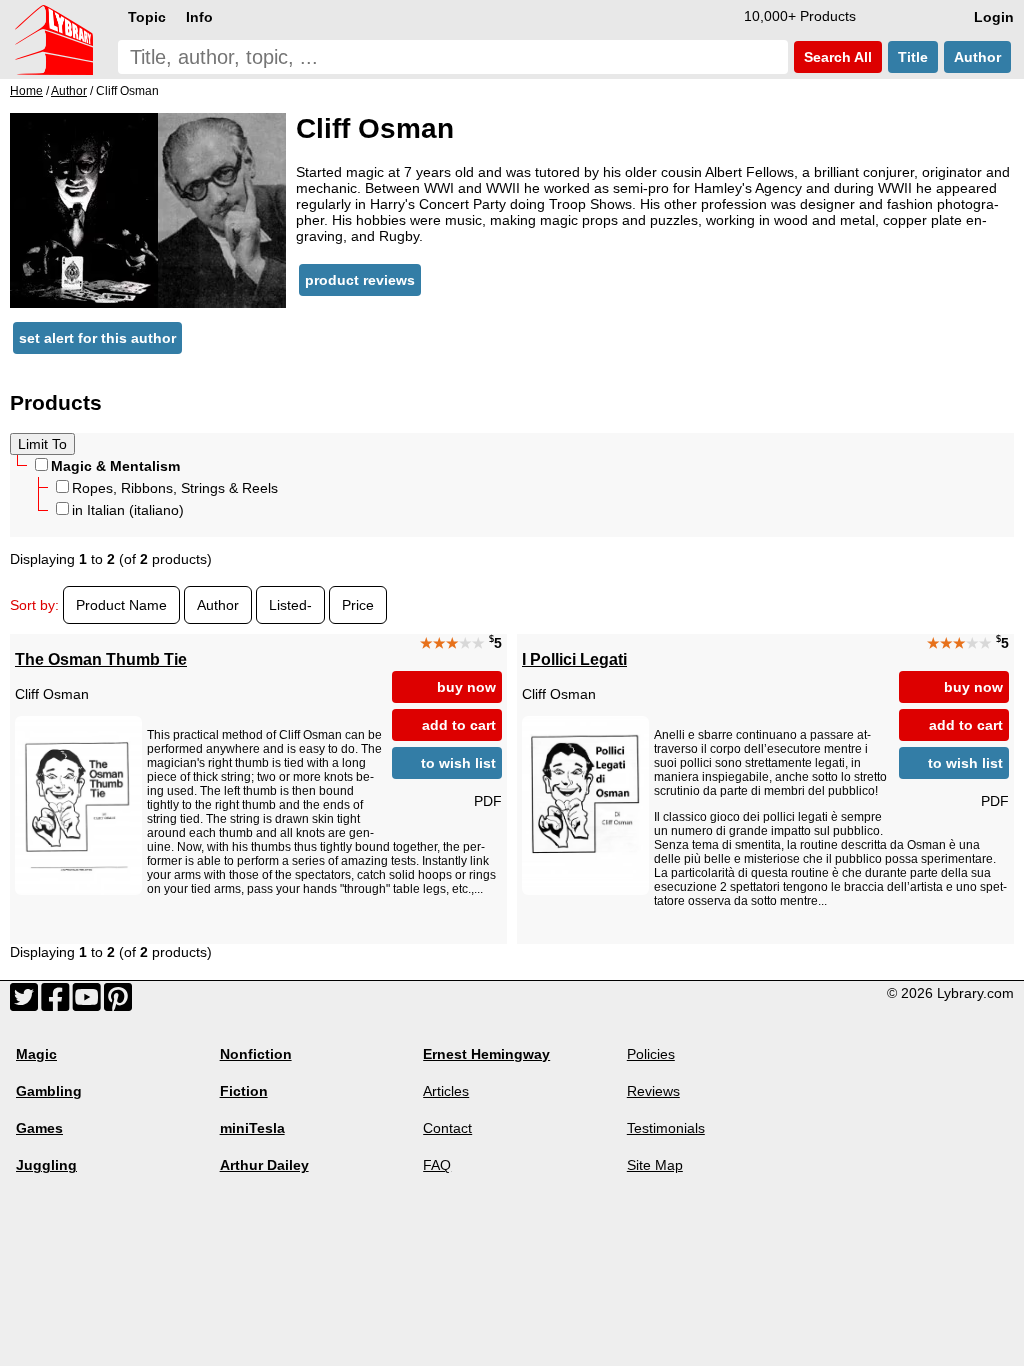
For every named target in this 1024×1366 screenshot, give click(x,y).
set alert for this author (97, 338)
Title (913, 57)
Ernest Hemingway (486, 1054)
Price (358, 605)
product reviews (360, 280)
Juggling (46, 1165)
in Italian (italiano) (128, 510)
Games (39, 1128)
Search (836, 57)
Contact (447, 1128)
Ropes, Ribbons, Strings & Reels (175, 488)
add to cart (459, 725)
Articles (446, 1091)
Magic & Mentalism (115, 466)
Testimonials (666, 1128)
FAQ (437, 1165)
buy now (466, 687)
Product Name (121, 605)
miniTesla (252, 1128)
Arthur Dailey (264, 1165)
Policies (651, 1054)
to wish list (458, 763)
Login (994, 17)
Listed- (290, 605)
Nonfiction (256, 1054)
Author (977, 57)
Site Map (655, 1165)
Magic (36, 1054)
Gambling (49, 1091)
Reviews (653, 1091)
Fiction (244, 1091)
